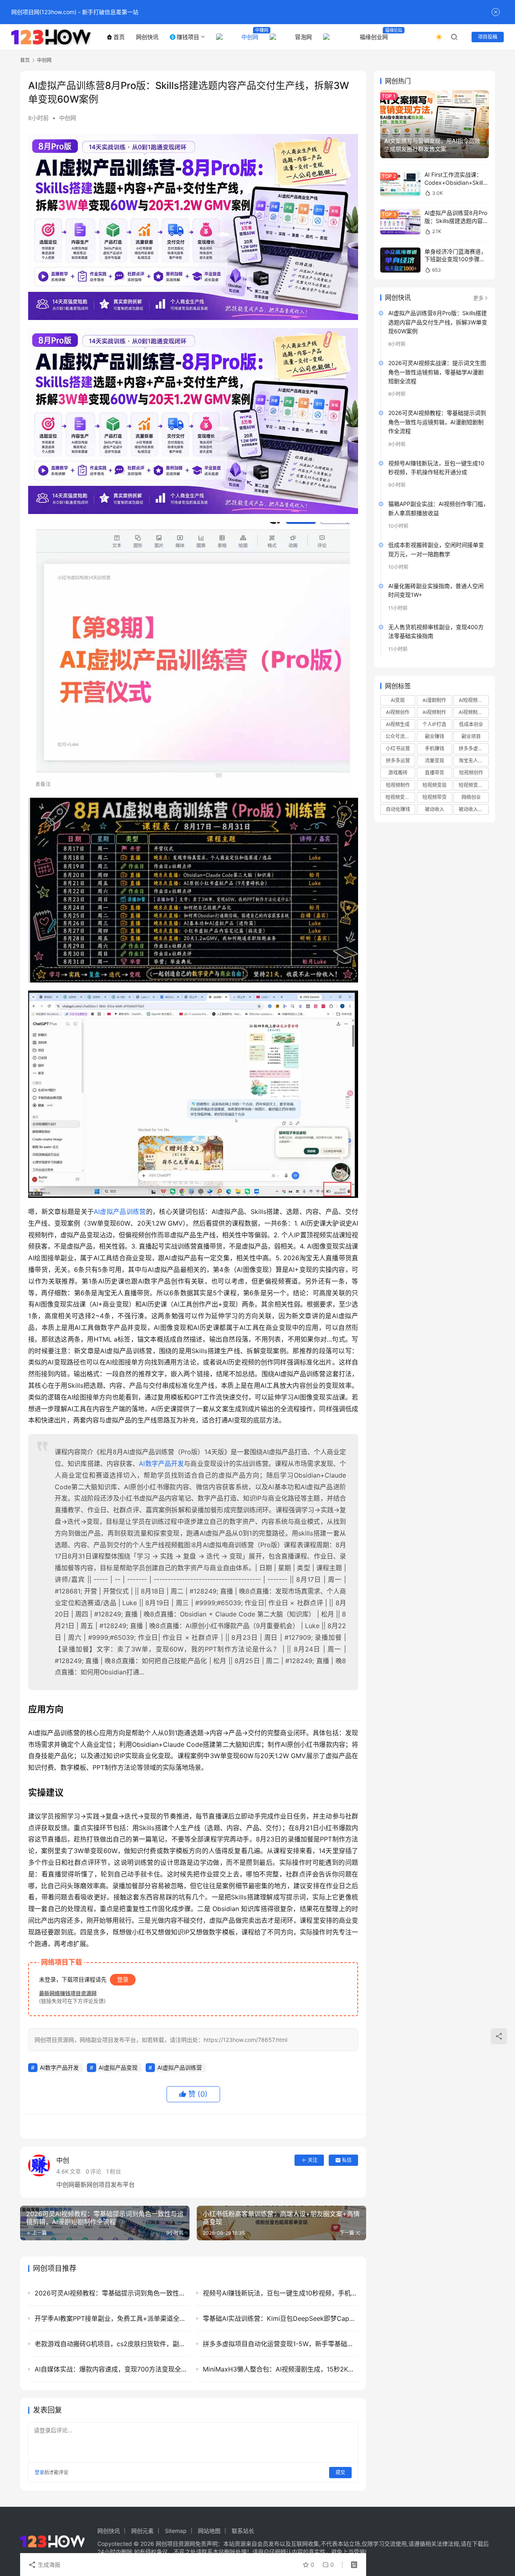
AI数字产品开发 (161, 1463)
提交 (340, 2472)
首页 (119, 37)
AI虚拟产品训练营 (120, 1212)
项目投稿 (488, 37)
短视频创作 (471, 773)
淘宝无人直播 (473, 761)
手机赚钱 (435, 748)
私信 (347, 2160)
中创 (63, 2160)
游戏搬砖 (398, 773)
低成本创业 (471, 724)
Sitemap (176, 2531)
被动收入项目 (473, 809)
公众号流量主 (400, 736)
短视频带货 (435, 797)
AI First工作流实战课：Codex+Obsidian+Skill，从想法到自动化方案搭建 (456, 182)
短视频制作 (398, 785)
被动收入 (435, 809)
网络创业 (471, 797)
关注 (313, 2160)
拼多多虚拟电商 (474, 748)
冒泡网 (303, 37)
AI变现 (398, 700)
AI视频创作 (398, 712)
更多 (478, 298)
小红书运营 (398, 748)
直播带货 (435, 773)
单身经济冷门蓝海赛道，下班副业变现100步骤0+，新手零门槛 (455, 259)
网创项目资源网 (175, 2544)
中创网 (250, 37)
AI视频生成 (398, 724)
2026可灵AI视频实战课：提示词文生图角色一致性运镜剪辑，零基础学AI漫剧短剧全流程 (437, 372)
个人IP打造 (434, 724)
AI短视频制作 (473, 700)
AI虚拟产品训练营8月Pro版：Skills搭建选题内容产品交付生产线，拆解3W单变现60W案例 (438, 322)
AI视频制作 (434, 712)
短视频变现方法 (400, 797)
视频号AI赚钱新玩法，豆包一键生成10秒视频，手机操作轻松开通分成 (436, 468)
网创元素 (142, 2531)
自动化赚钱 (398, 809)
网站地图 (209, 2531)
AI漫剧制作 (434, 700)
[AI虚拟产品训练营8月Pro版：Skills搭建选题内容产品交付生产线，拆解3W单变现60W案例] (400, 222)
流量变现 (435, 761)
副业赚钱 (435, 736)
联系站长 (243, 2531)
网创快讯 (147, 37)
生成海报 (48, 2565)
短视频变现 (435, 785)
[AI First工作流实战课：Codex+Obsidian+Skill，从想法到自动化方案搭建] (400, 183)
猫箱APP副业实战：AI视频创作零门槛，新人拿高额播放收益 (439, 508)
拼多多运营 (398, 761)
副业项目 (471, 736)
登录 (123, 1979)
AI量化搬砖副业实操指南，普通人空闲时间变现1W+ (436, 590)
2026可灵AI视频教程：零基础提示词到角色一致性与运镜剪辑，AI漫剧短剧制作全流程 (437, 422)
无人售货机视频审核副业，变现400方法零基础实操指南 (436, 631)
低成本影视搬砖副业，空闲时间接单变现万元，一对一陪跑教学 (436, 549)
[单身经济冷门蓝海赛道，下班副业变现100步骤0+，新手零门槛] (400, 260)
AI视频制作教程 (474, 712)
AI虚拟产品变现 (118, 2067)
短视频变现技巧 (474, 785)
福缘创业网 (374, 37)
